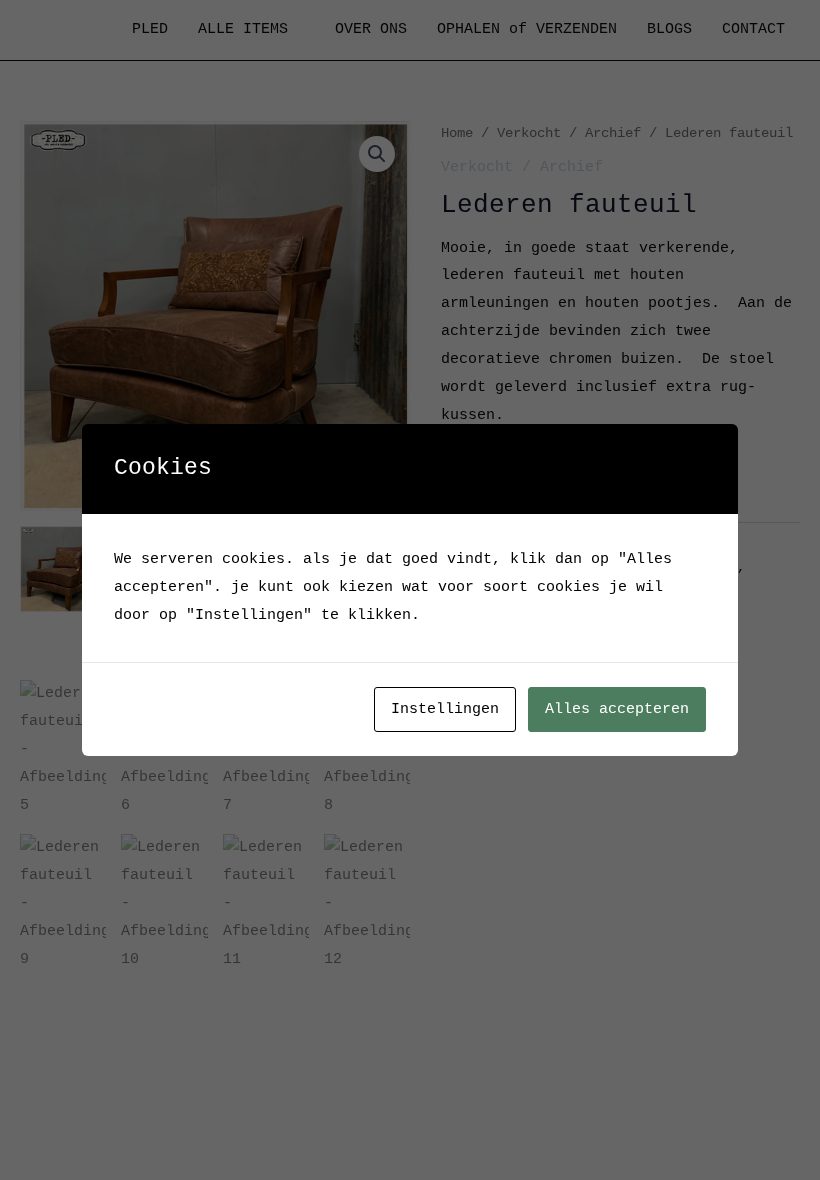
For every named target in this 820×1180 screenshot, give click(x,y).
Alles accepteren (617, 709)
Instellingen (445, 709)
